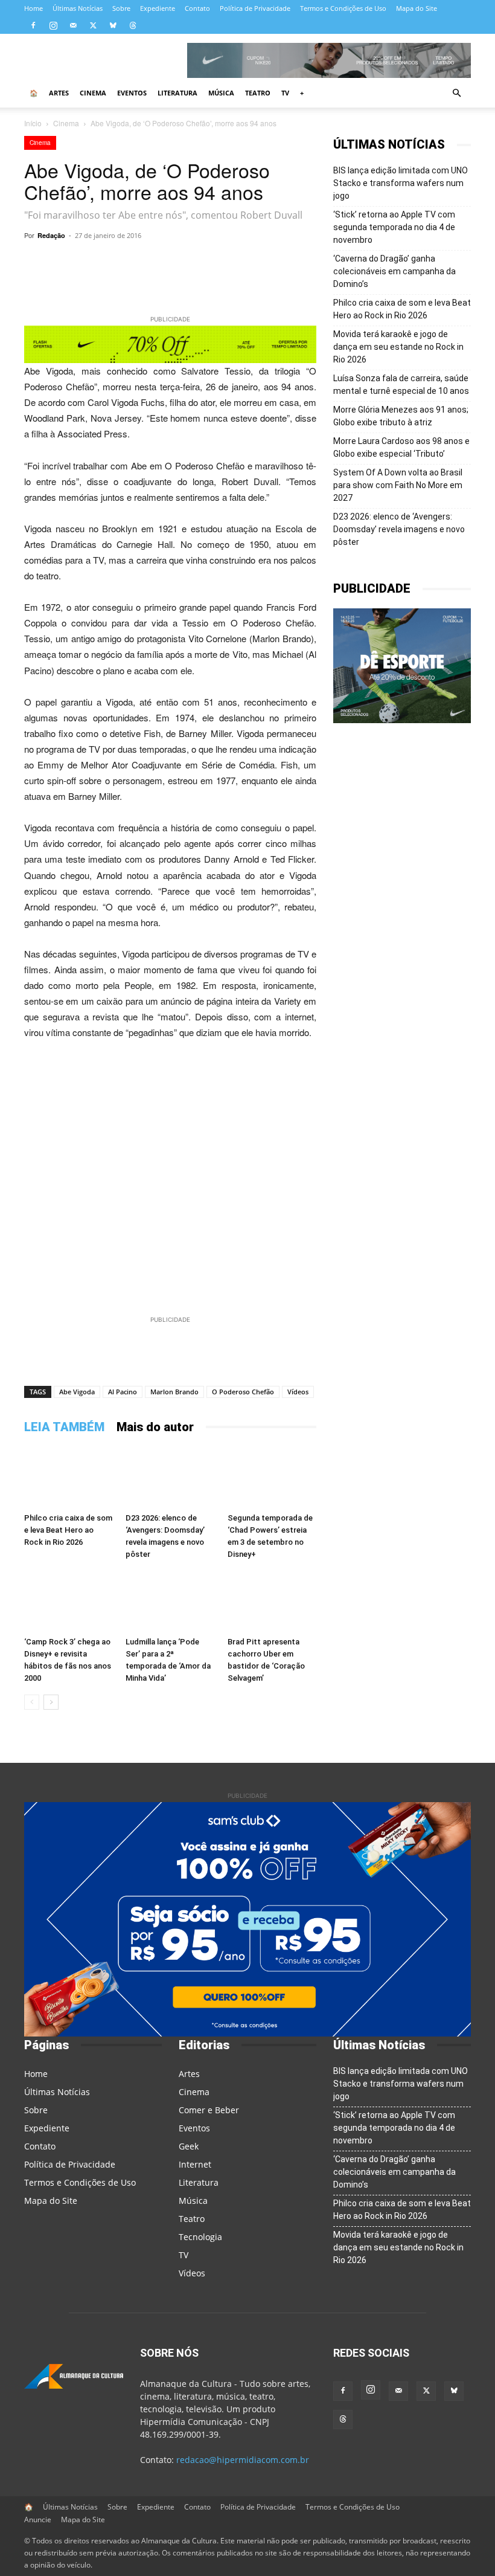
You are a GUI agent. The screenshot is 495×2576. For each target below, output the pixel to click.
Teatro (258, 93)
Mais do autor (155, 1427)
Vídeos (298, 1392)
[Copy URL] (133, 263)
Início (33, 123)
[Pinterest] (272, 263)
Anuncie (38, 2520)
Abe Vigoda (77, 1392)
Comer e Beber (209, 2110)
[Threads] (133, 25)
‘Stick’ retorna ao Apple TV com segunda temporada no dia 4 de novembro (394, 227)
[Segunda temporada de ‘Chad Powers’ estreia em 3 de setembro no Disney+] (272, 1477)
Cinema (93, 93)
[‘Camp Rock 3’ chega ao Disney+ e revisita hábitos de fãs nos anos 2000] (69, 1601)
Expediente (158, 8)
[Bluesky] (113, 25)
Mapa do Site (417, 8)
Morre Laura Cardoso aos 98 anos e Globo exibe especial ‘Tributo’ (401, 447)
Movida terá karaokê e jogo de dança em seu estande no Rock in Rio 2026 (398, 347)
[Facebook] (33, 25)
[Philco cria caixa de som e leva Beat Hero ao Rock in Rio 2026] (69, 1477)
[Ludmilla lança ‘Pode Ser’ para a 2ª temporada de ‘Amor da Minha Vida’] (170, 1601)
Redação (51, 235)
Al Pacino (123, 1392)
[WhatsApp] (161, 263)
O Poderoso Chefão (243, 1392)
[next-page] (51, 1702)
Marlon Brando (174, 1392)
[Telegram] (188, 263)
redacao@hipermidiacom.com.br (243, 2460)
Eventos (132, 93)
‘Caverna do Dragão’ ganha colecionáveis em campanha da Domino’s (394, 271)
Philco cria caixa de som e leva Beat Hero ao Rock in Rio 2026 (68, 1530)
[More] (300, 263)
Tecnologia (200, 2237)
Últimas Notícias (78, 8)
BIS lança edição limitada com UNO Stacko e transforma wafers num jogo (401, 183)
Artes (59, 93)
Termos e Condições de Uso (343, 8)
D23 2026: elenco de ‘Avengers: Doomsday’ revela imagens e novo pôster (399, 529)
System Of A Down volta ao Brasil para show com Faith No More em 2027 (398, 485)
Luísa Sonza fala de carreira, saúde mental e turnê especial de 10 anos (401, 385)
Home (34, 8)
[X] (93, 25)
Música (221, 93)
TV (285, 93)
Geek (189, 2146)
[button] (456, 93)
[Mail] (73, 25)
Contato (197, 8)
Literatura (177, 93)
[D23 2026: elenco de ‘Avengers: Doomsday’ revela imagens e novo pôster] (170, 1477)
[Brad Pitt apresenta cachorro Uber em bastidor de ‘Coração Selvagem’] (272, 1601)
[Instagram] (53, 25)
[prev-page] (32, 1702)
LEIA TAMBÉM (64, 1427)
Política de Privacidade (255, 8)
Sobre (121, 8)
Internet (195, 2164)
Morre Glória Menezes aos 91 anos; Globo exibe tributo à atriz (401, 416)
